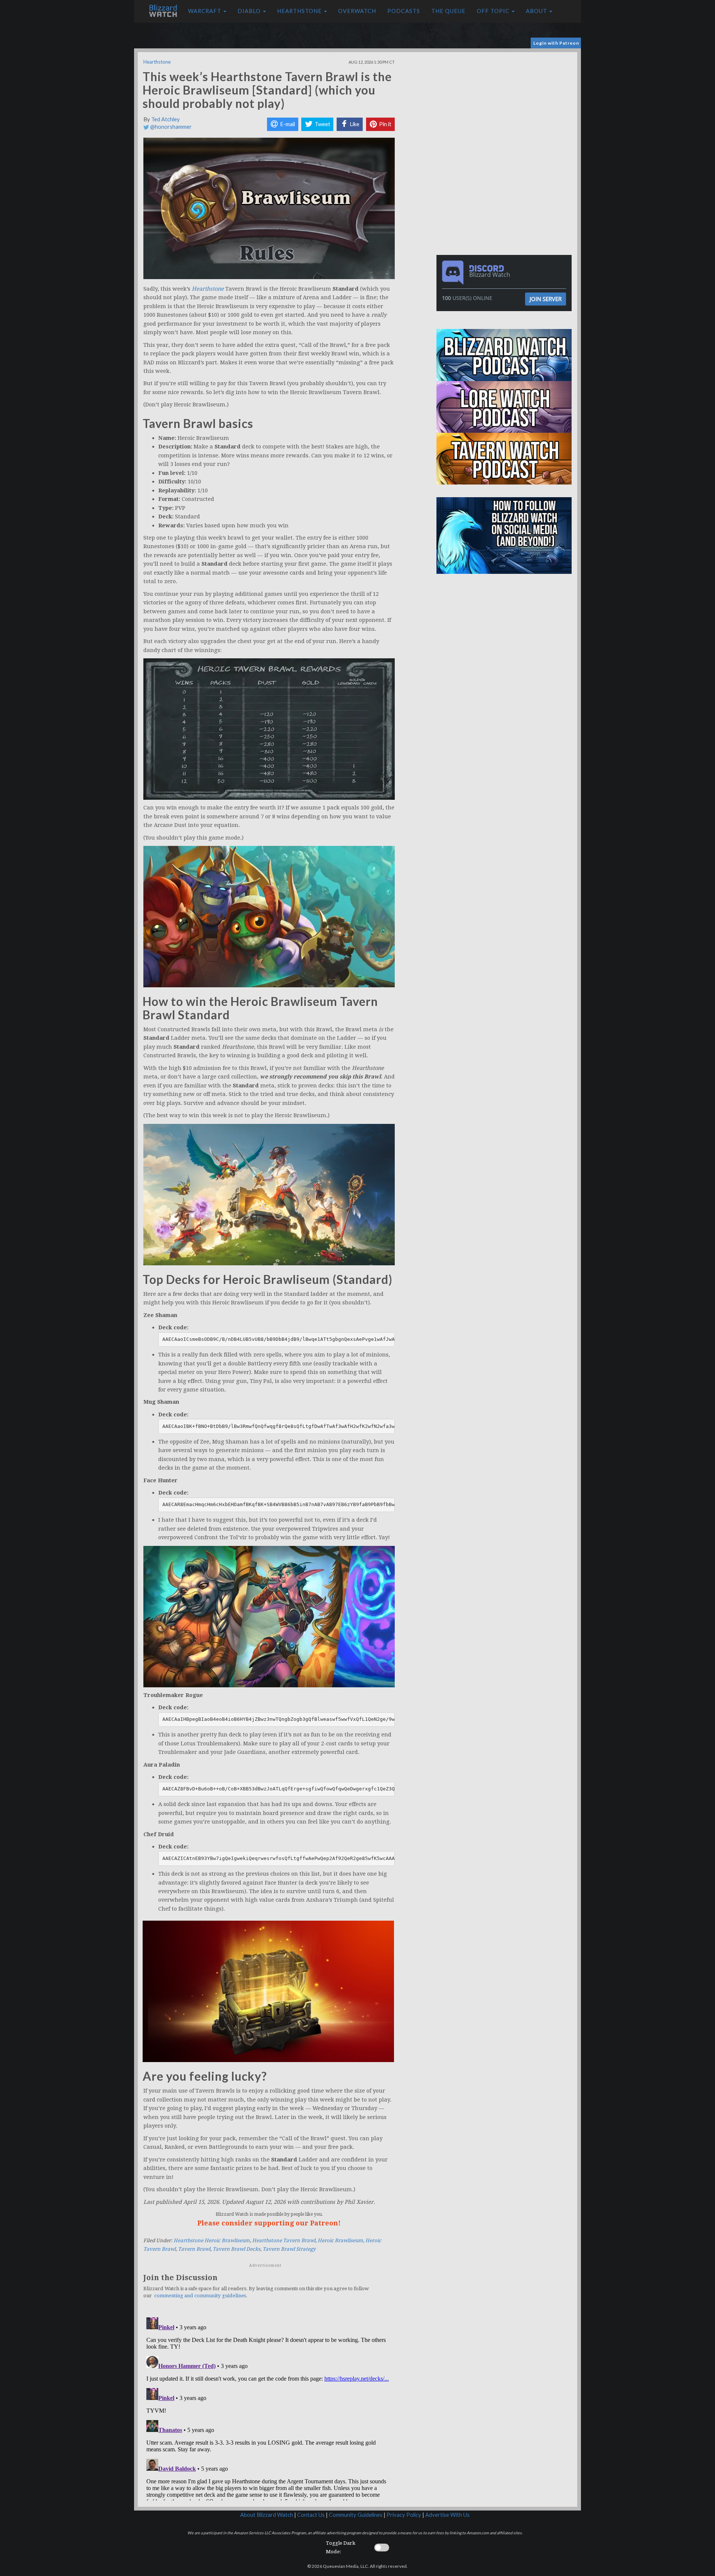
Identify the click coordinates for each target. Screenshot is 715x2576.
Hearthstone (300, 11)
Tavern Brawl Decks (236, 2249)
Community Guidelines (356, 2515)
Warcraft (205, 11)
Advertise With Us (447, 2515)
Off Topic (494, 11)
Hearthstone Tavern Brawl (284, 2241)
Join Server (546, 299)
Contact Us (311, 2515)
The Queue (448, 11)
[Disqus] (269, 2407)
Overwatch (357, 11)
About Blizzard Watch (267, 2515)
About (537, 11)
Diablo (250, 11)
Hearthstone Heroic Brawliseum (212, 2241)
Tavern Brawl (194, 2249)
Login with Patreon (556, 43)
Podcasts (404, 11)
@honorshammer (170, 127)
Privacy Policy (404, 2515)
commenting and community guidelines (200, 2296)
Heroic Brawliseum (340, 2241)
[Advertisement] (506, 104)
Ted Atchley (166, 119)
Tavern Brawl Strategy (289, 2249)
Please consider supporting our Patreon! (269, 2223)
